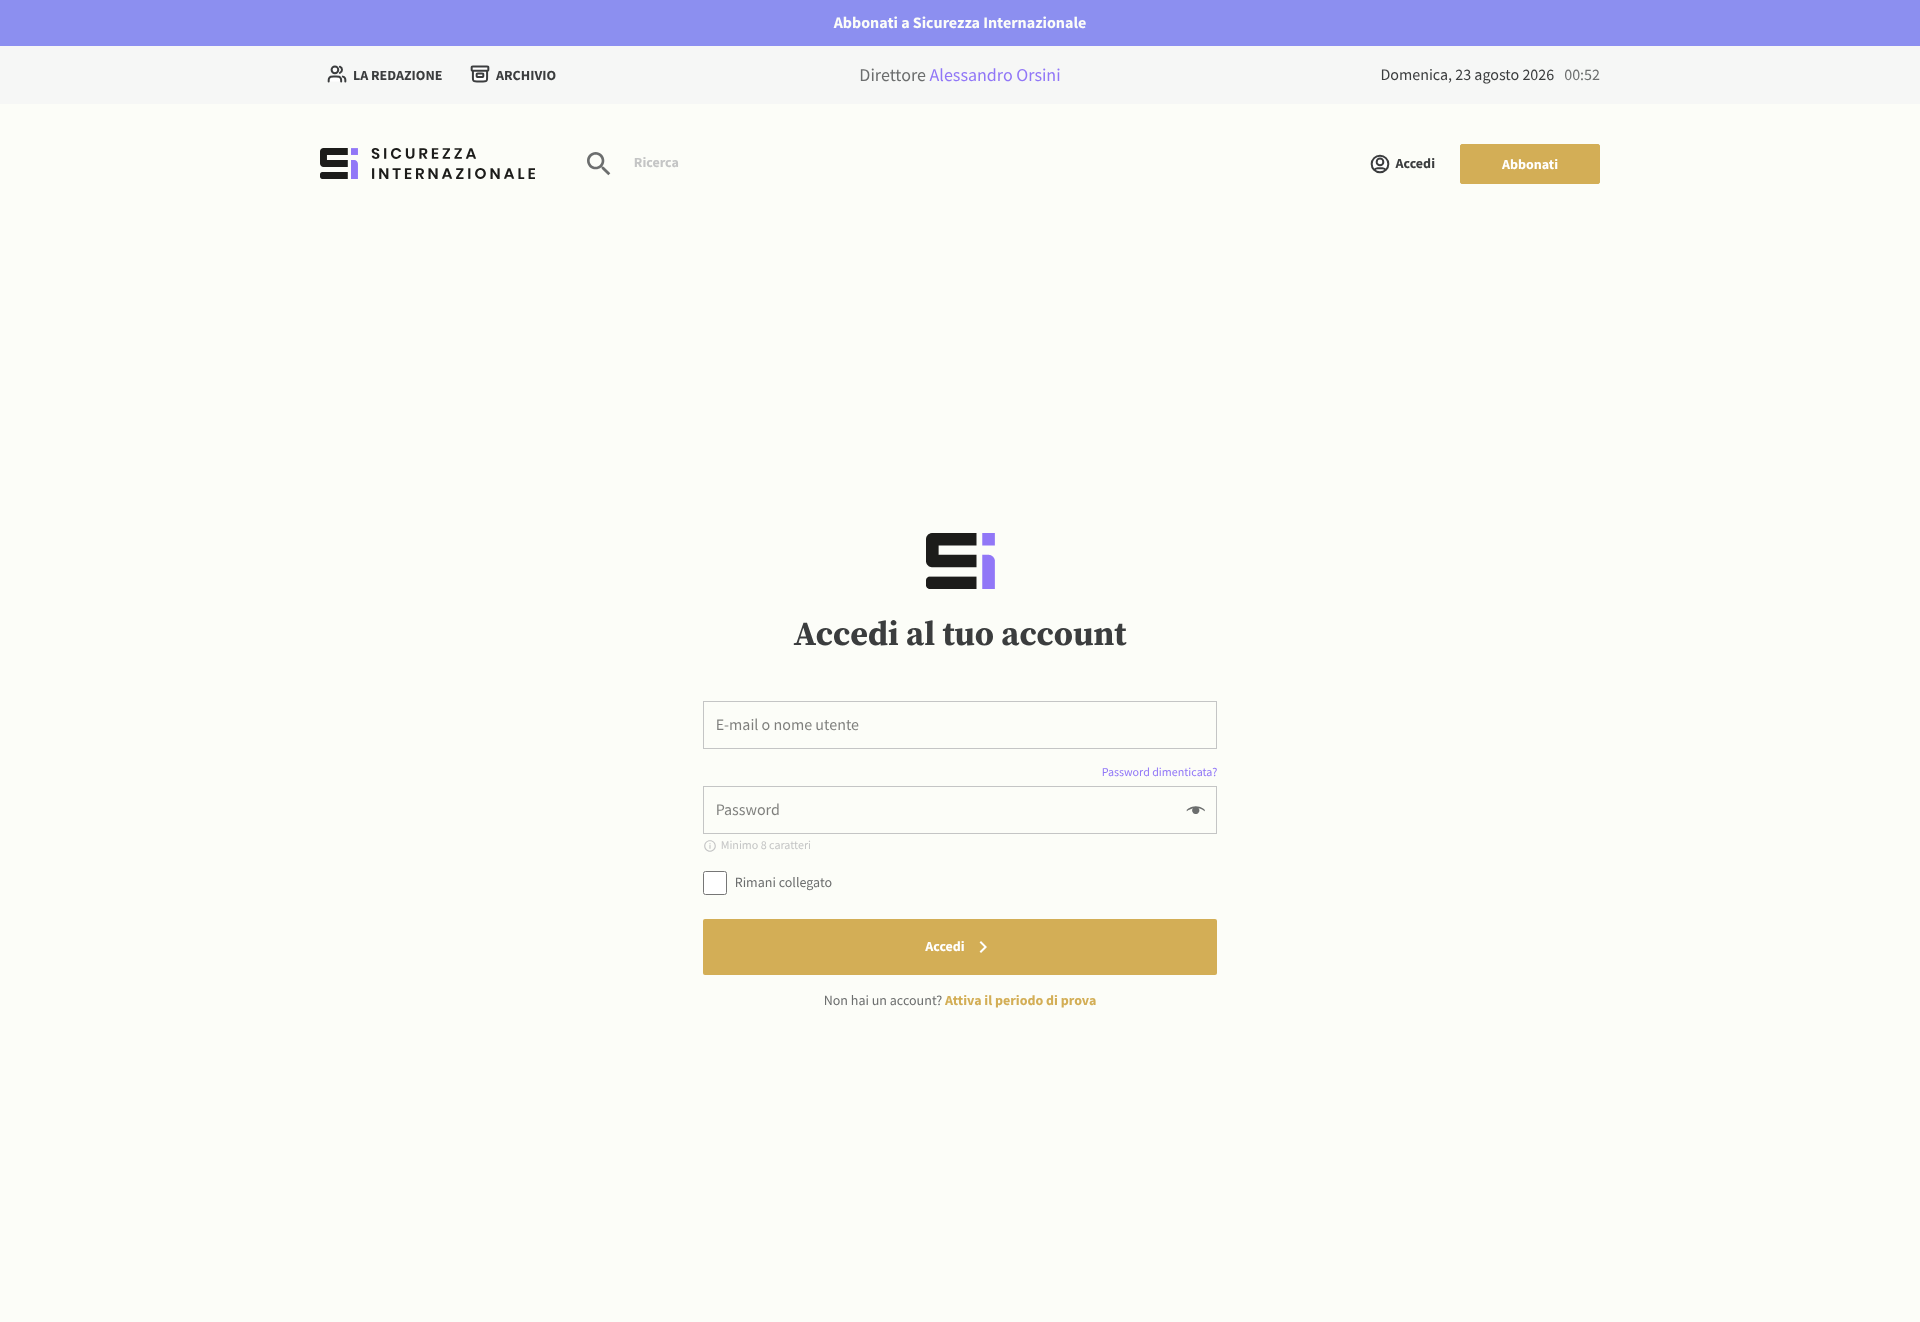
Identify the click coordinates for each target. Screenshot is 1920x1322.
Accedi (1415, 163)
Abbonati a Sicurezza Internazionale (960, 23)
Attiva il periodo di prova (1020, 1000)
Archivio (526, 75)
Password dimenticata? (1160, 772)
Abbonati (1530, 164)
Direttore (959, 74)
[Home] (427, 163)
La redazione (397, 75)
